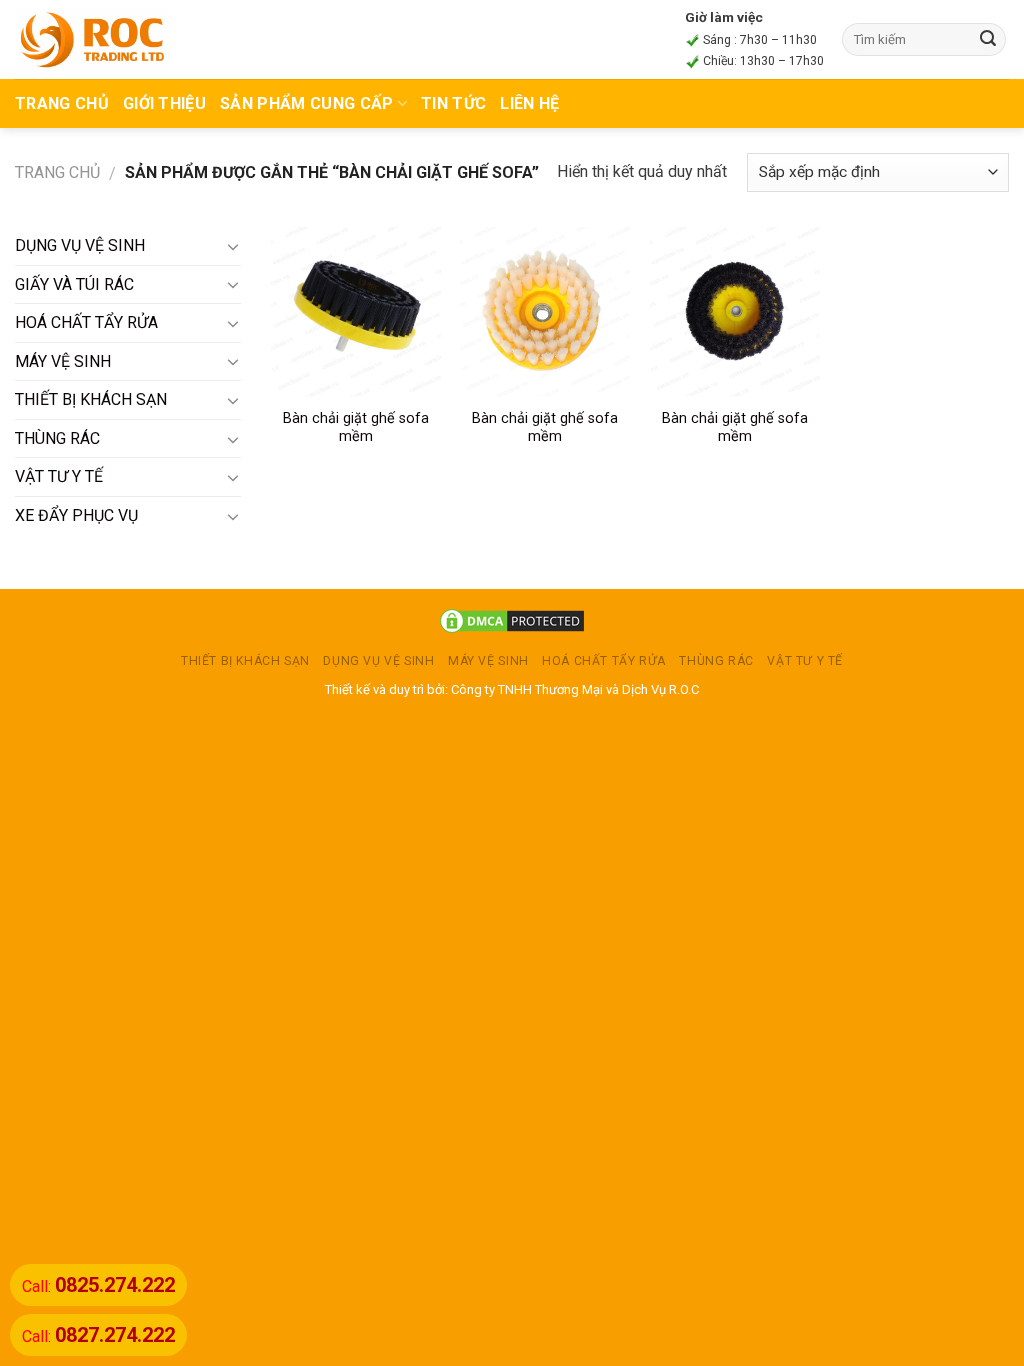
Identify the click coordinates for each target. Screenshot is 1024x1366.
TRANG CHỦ (62, 103)
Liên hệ (529, 103)
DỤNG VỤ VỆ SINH (80, 245)
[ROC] (92, 39)
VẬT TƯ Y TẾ (59, 476)
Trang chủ (57, 172)
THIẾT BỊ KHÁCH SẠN (91, 399)
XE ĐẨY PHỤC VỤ (76, 515)
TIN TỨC (453, 103)
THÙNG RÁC (57, 438)
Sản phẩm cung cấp (306, 103)
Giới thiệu (164, 103)
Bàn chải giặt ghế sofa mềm (356, 428)
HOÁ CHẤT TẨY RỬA (86, 322)
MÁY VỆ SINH (63, 361)
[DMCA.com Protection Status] (512, 620)
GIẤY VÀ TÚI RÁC (74, 284)
